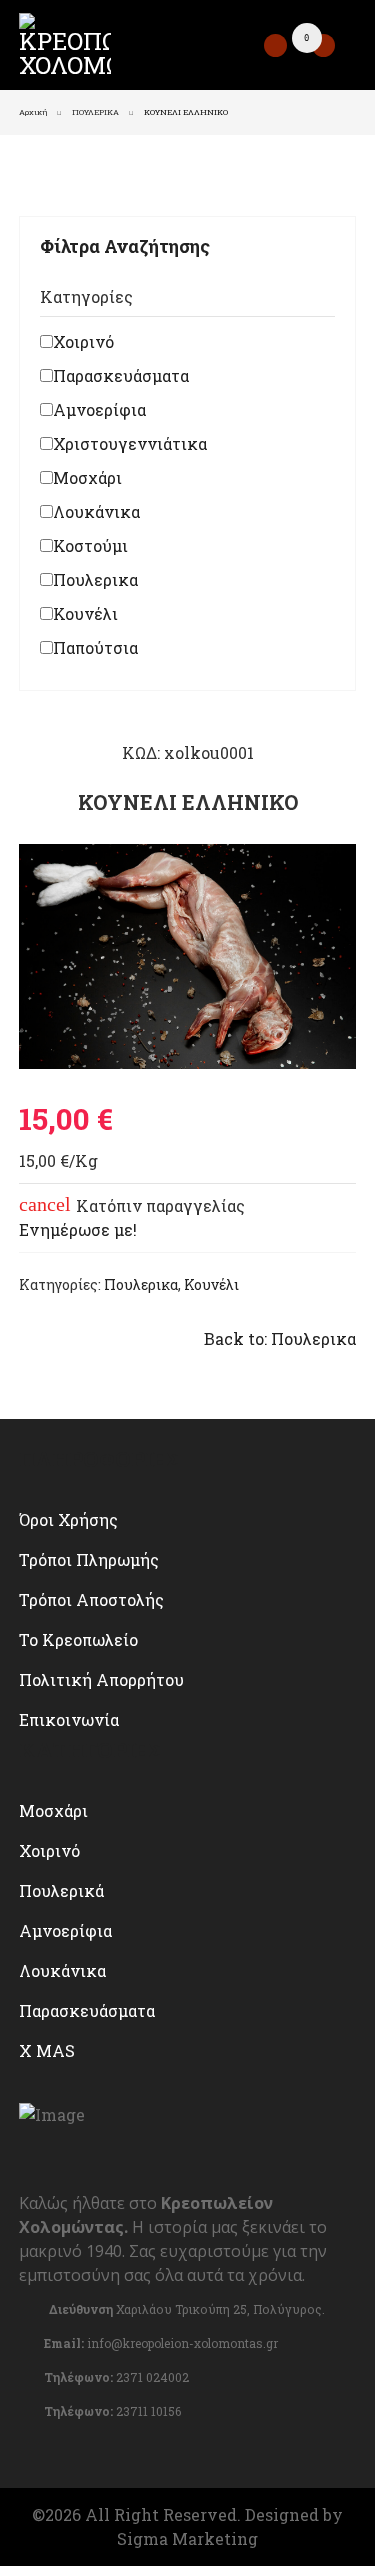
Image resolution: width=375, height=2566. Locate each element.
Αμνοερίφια (99, 409)
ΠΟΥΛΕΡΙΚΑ (95, 112)
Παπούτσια (95, 647)
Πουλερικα (95, 579)
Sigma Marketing (187, 2538)
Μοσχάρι (87, 477)
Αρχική (33, 112)
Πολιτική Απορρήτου (101, 1679)
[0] (323, 45)
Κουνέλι (85, 613)
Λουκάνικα (96, 511)
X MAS (47, 2050)
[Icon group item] (34, 2448)
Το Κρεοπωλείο (78, 1639)
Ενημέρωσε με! (78, 1229)
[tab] (188, 301)
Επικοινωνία (69, 1719)
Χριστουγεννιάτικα (130, 443)
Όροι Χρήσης (68, 1519)
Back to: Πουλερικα (280, 1338)
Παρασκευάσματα (121, 375)
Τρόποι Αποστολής (91, 1599)
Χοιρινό (83, 341)
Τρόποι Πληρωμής (89, 1559)
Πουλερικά (61, 1890)
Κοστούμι (90, 545)
